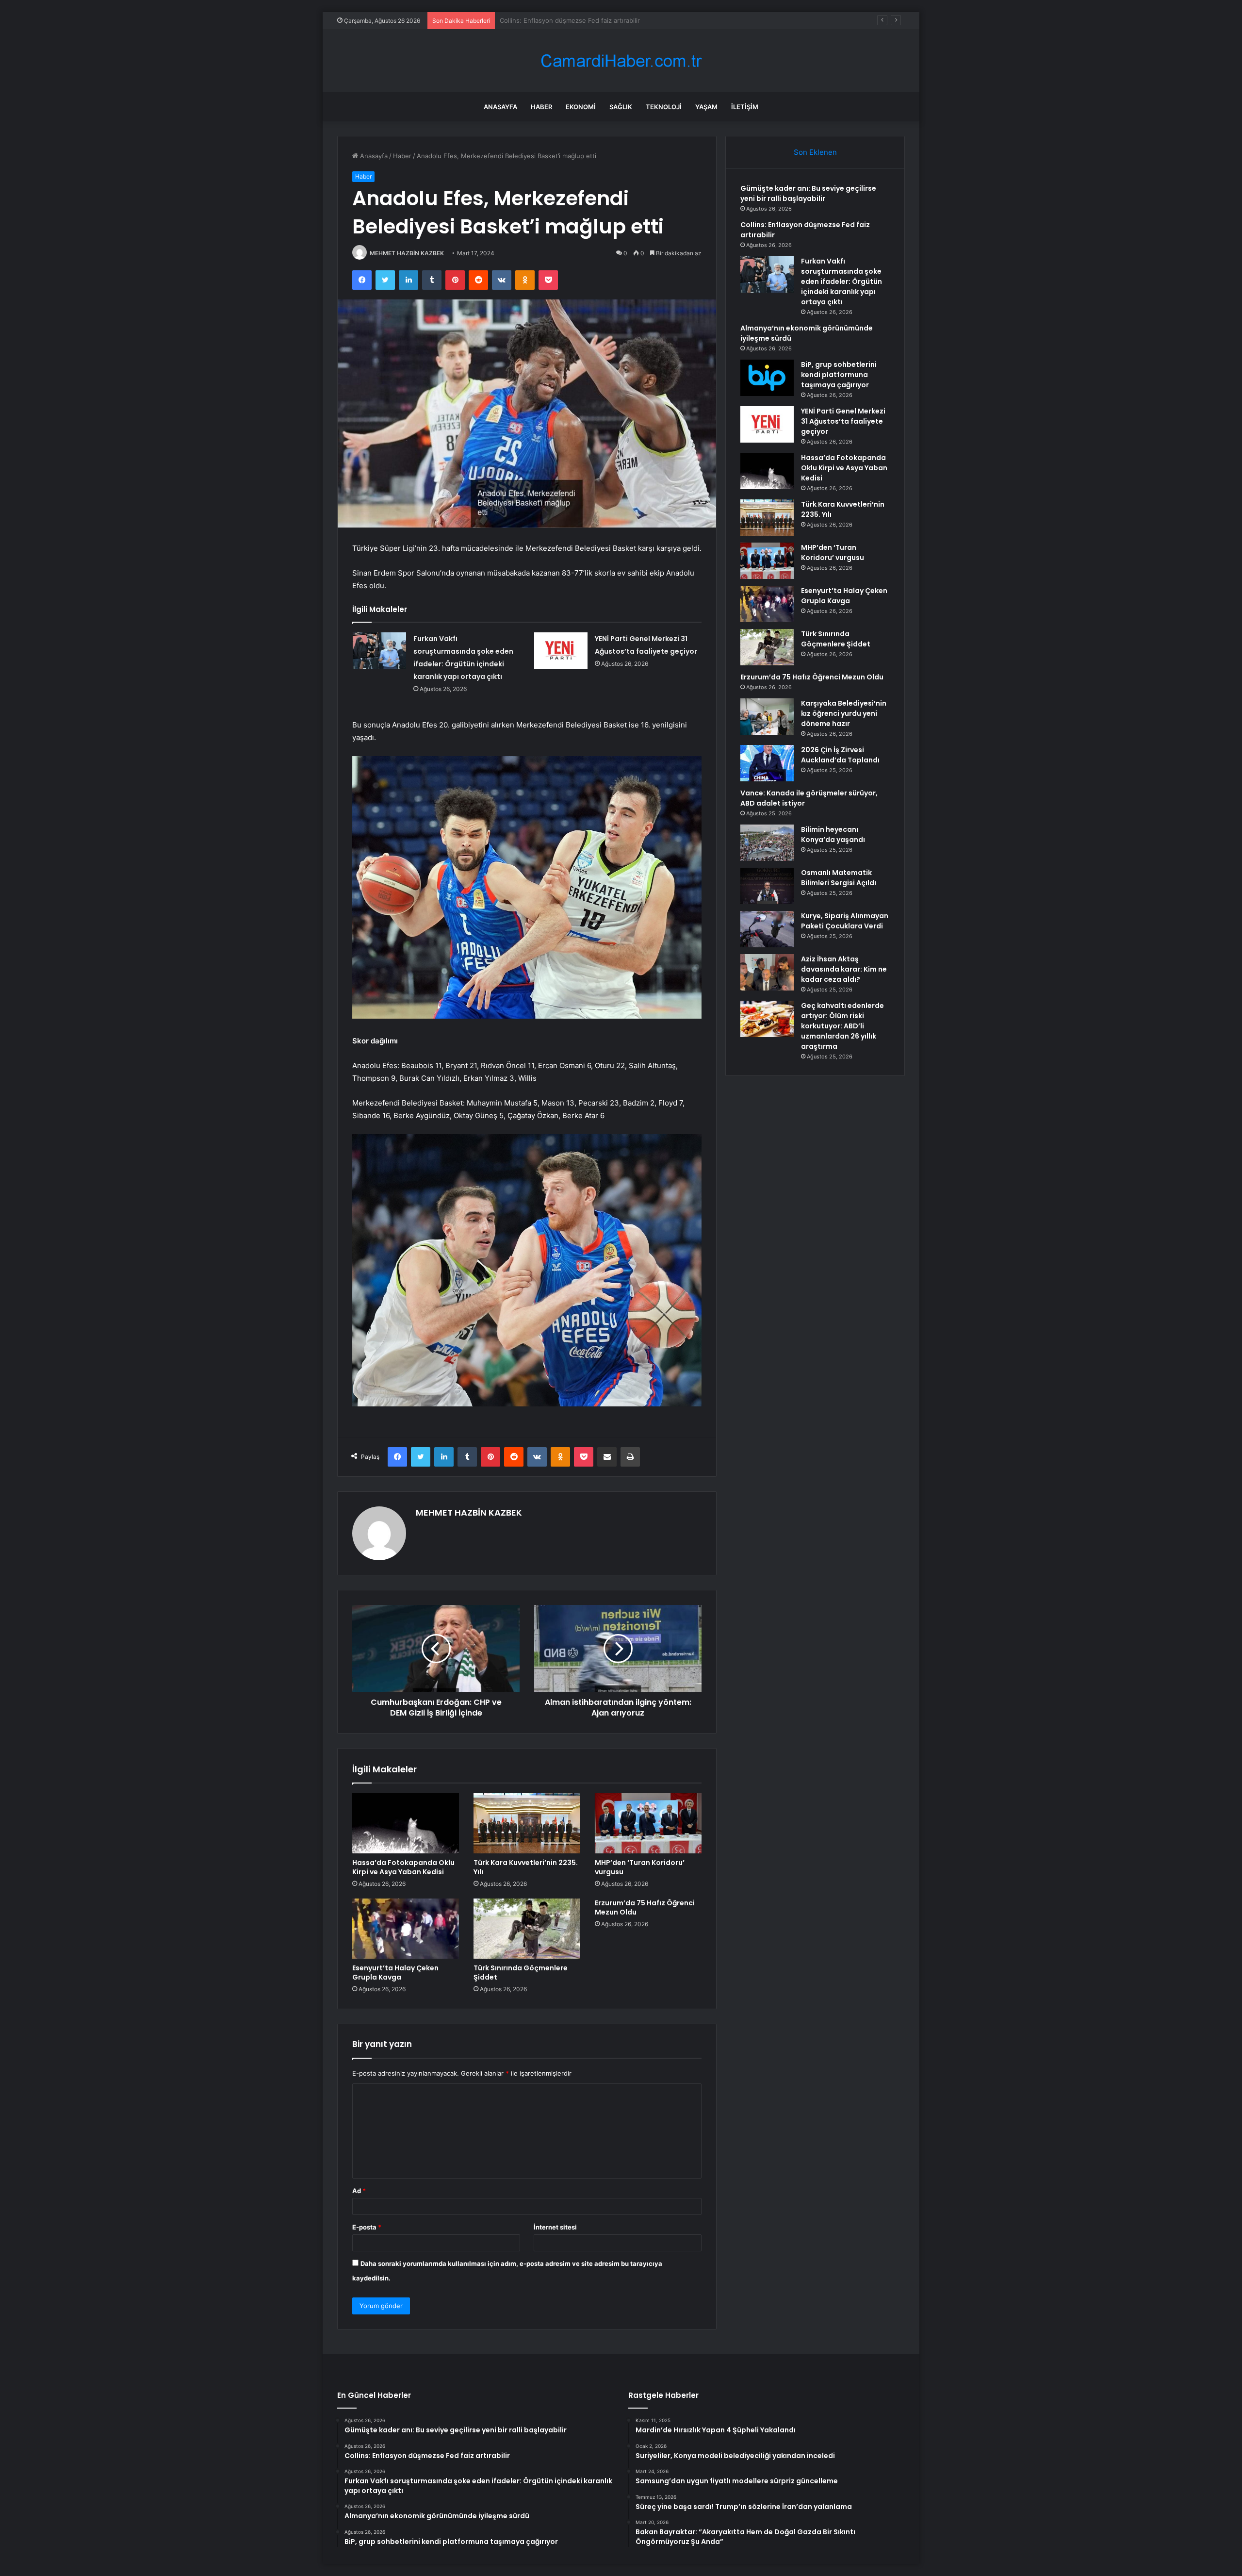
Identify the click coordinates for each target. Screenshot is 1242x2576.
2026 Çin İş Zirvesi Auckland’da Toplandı (840, 755)
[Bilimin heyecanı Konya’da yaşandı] (767, 843)
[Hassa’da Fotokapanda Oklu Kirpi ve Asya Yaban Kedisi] (406, 1823)
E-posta (367, 2227)
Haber (541, 107)
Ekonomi (581, 107)
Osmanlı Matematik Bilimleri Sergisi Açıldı (839, 878)
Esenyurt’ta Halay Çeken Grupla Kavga (395, 1973)
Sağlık (621, 107)
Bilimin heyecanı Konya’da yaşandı (833, 834)
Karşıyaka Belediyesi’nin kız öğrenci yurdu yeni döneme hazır (844, 713)
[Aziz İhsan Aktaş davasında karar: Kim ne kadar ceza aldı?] (767, 972)
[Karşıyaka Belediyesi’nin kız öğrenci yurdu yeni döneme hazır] (767, 717)
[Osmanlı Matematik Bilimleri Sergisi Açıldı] (767, 886)
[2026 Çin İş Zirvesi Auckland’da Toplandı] (767, 763)
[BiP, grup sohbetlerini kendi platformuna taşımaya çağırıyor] (767, 378)
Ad (359, 2191)
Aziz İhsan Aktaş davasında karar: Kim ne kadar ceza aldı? (844, 969)
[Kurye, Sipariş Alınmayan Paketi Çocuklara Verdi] (767, 929)
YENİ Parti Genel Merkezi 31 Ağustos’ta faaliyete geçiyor (843, 421)
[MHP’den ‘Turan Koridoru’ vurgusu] (648, 1823)
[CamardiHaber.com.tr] (621, 61)
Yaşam (706, 107)
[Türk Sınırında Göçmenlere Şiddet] (527, 1929)
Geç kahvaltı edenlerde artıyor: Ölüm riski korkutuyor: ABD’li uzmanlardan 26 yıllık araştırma (842, 1026)
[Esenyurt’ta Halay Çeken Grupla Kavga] (406, 1929)
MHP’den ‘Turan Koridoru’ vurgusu (640, 1867)
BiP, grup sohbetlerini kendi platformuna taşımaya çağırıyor (839, 375)
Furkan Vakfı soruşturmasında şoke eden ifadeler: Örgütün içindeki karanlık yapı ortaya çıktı (638, 20)
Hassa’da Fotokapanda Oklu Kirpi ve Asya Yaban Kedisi (403, 1867)
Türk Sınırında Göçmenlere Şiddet (521, 1973)
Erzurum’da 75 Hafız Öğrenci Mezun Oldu (645, 1907)
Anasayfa (500, 107)
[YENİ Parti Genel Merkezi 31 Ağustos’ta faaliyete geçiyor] (561, 651)
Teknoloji (664, 107)
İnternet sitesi (555, 2227)
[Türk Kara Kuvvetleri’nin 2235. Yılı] (527, 1823)
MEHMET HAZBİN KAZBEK (407, 253)
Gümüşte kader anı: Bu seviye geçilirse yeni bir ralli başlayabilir (808, 193)
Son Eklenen (815, 152)
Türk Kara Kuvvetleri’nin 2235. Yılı (526, 1867)
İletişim (745, 107)
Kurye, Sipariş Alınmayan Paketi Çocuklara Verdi (845, 921)
